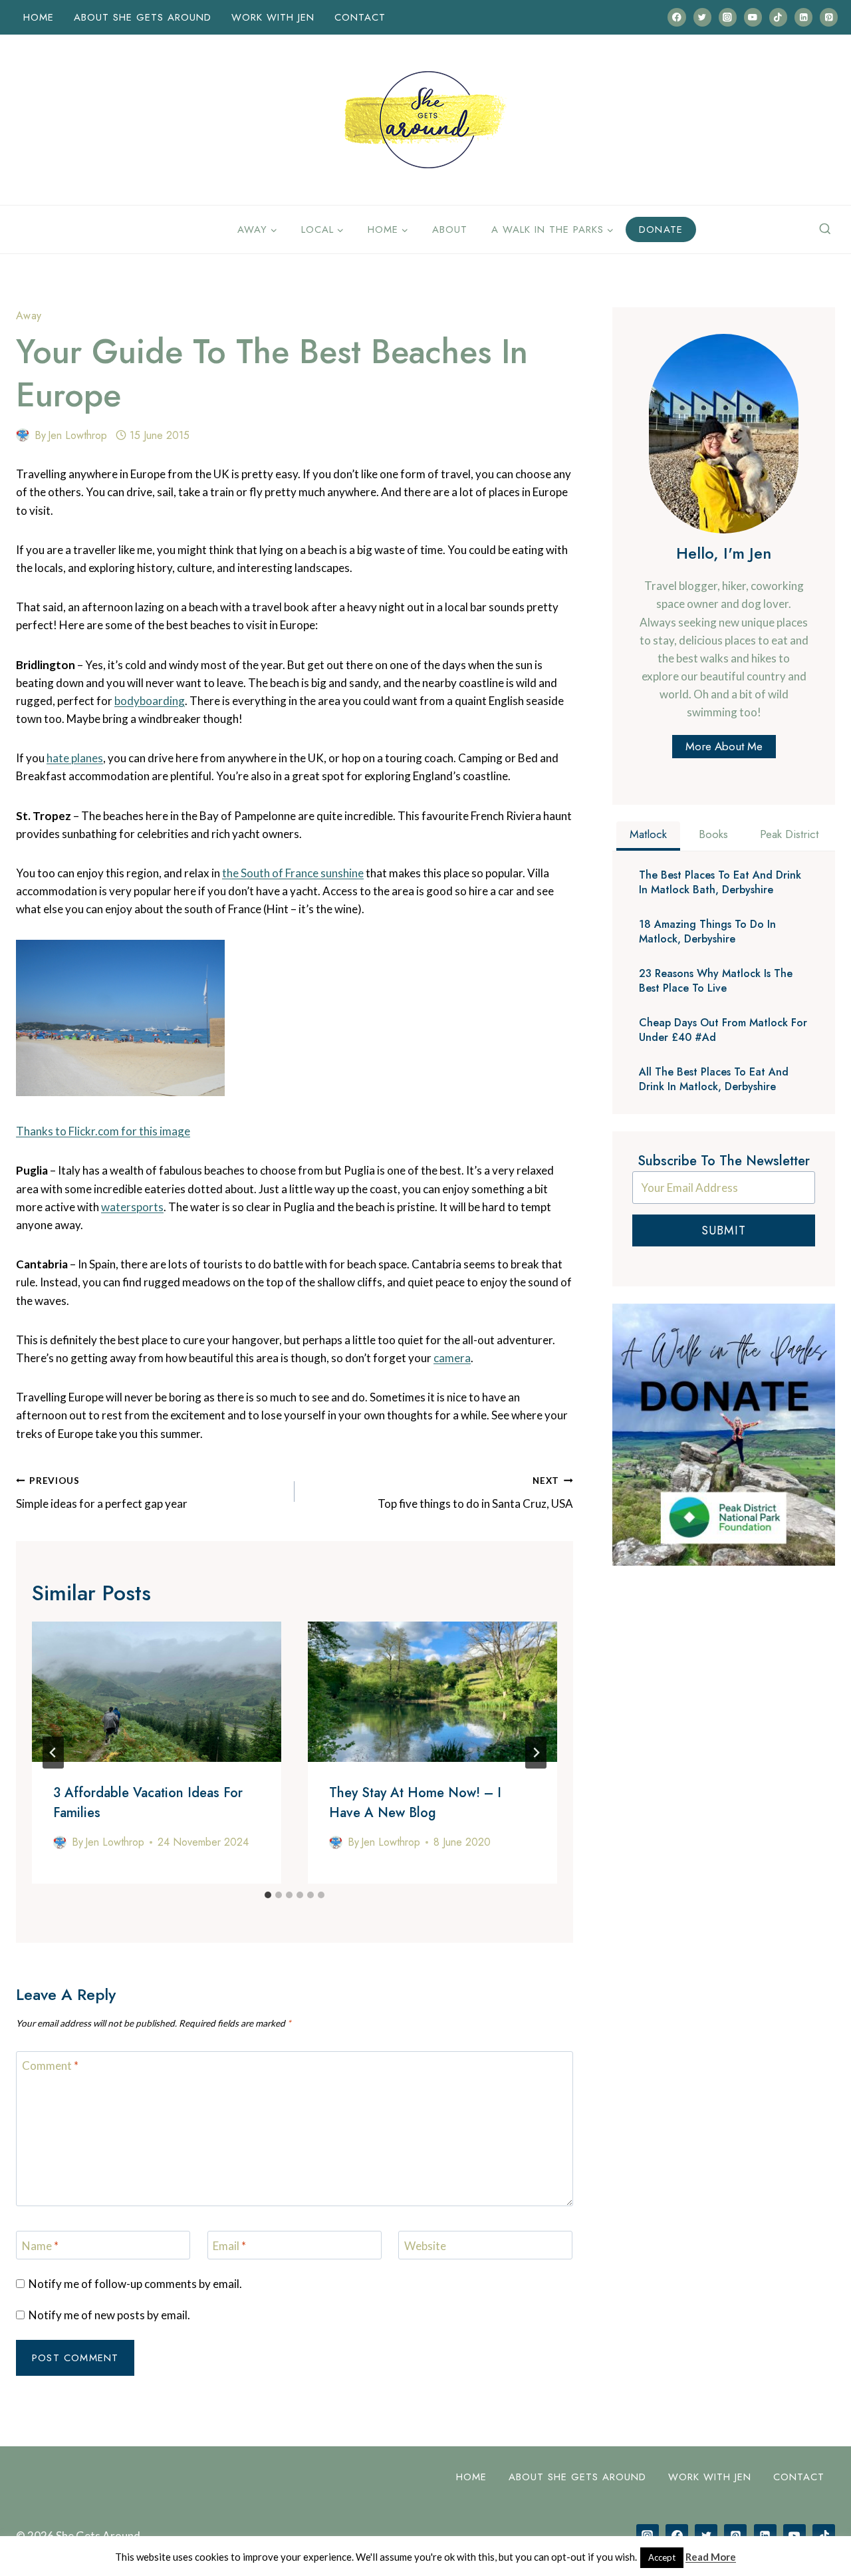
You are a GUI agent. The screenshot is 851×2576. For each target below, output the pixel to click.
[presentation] (157, 1692)
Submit (724, 1230)
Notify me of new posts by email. (109, 2315)
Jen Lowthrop (77, 435)
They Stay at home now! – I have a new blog (415, 1803)
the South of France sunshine (293, 873)
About (450, 229)
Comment (50, 2066)
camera (452, 1358)
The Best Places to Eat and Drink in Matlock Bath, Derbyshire (720, 883)
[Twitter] (702, 17)
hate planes (75, 758)
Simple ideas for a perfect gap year (102, 1493)
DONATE (661, 229)
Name (40, 2246)
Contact (360, 17)
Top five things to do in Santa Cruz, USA (475, 1493)
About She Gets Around (143, 17)
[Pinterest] (829, 17)
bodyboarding (150, 701)
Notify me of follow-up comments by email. (135, 2284)
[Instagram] (728, 17)
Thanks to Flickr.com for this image (103, 1131)
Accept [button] (662, 2557)
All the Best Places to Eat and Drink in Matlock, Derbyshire (714, 1079)
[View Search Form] (825, 229)
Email (229, 2246)
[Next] (536, 1753)
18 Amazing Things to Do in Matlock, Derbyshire (707, 932)
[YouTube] (753, 17)
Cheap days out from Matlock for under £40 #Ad (723, 1030)
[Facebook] (676, 17)
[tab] (268, 1895)
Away (29, 316)
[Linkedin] (803, 17)
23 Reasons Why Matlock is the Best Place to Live (716, 981)
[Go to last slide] (53, 1753)
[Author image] (23, 435)
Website (425, 2246)
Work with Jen (273, 17)
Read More (711, 2557)
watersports (132, 1207)
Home (39, 17)
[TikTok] (778, 17)
